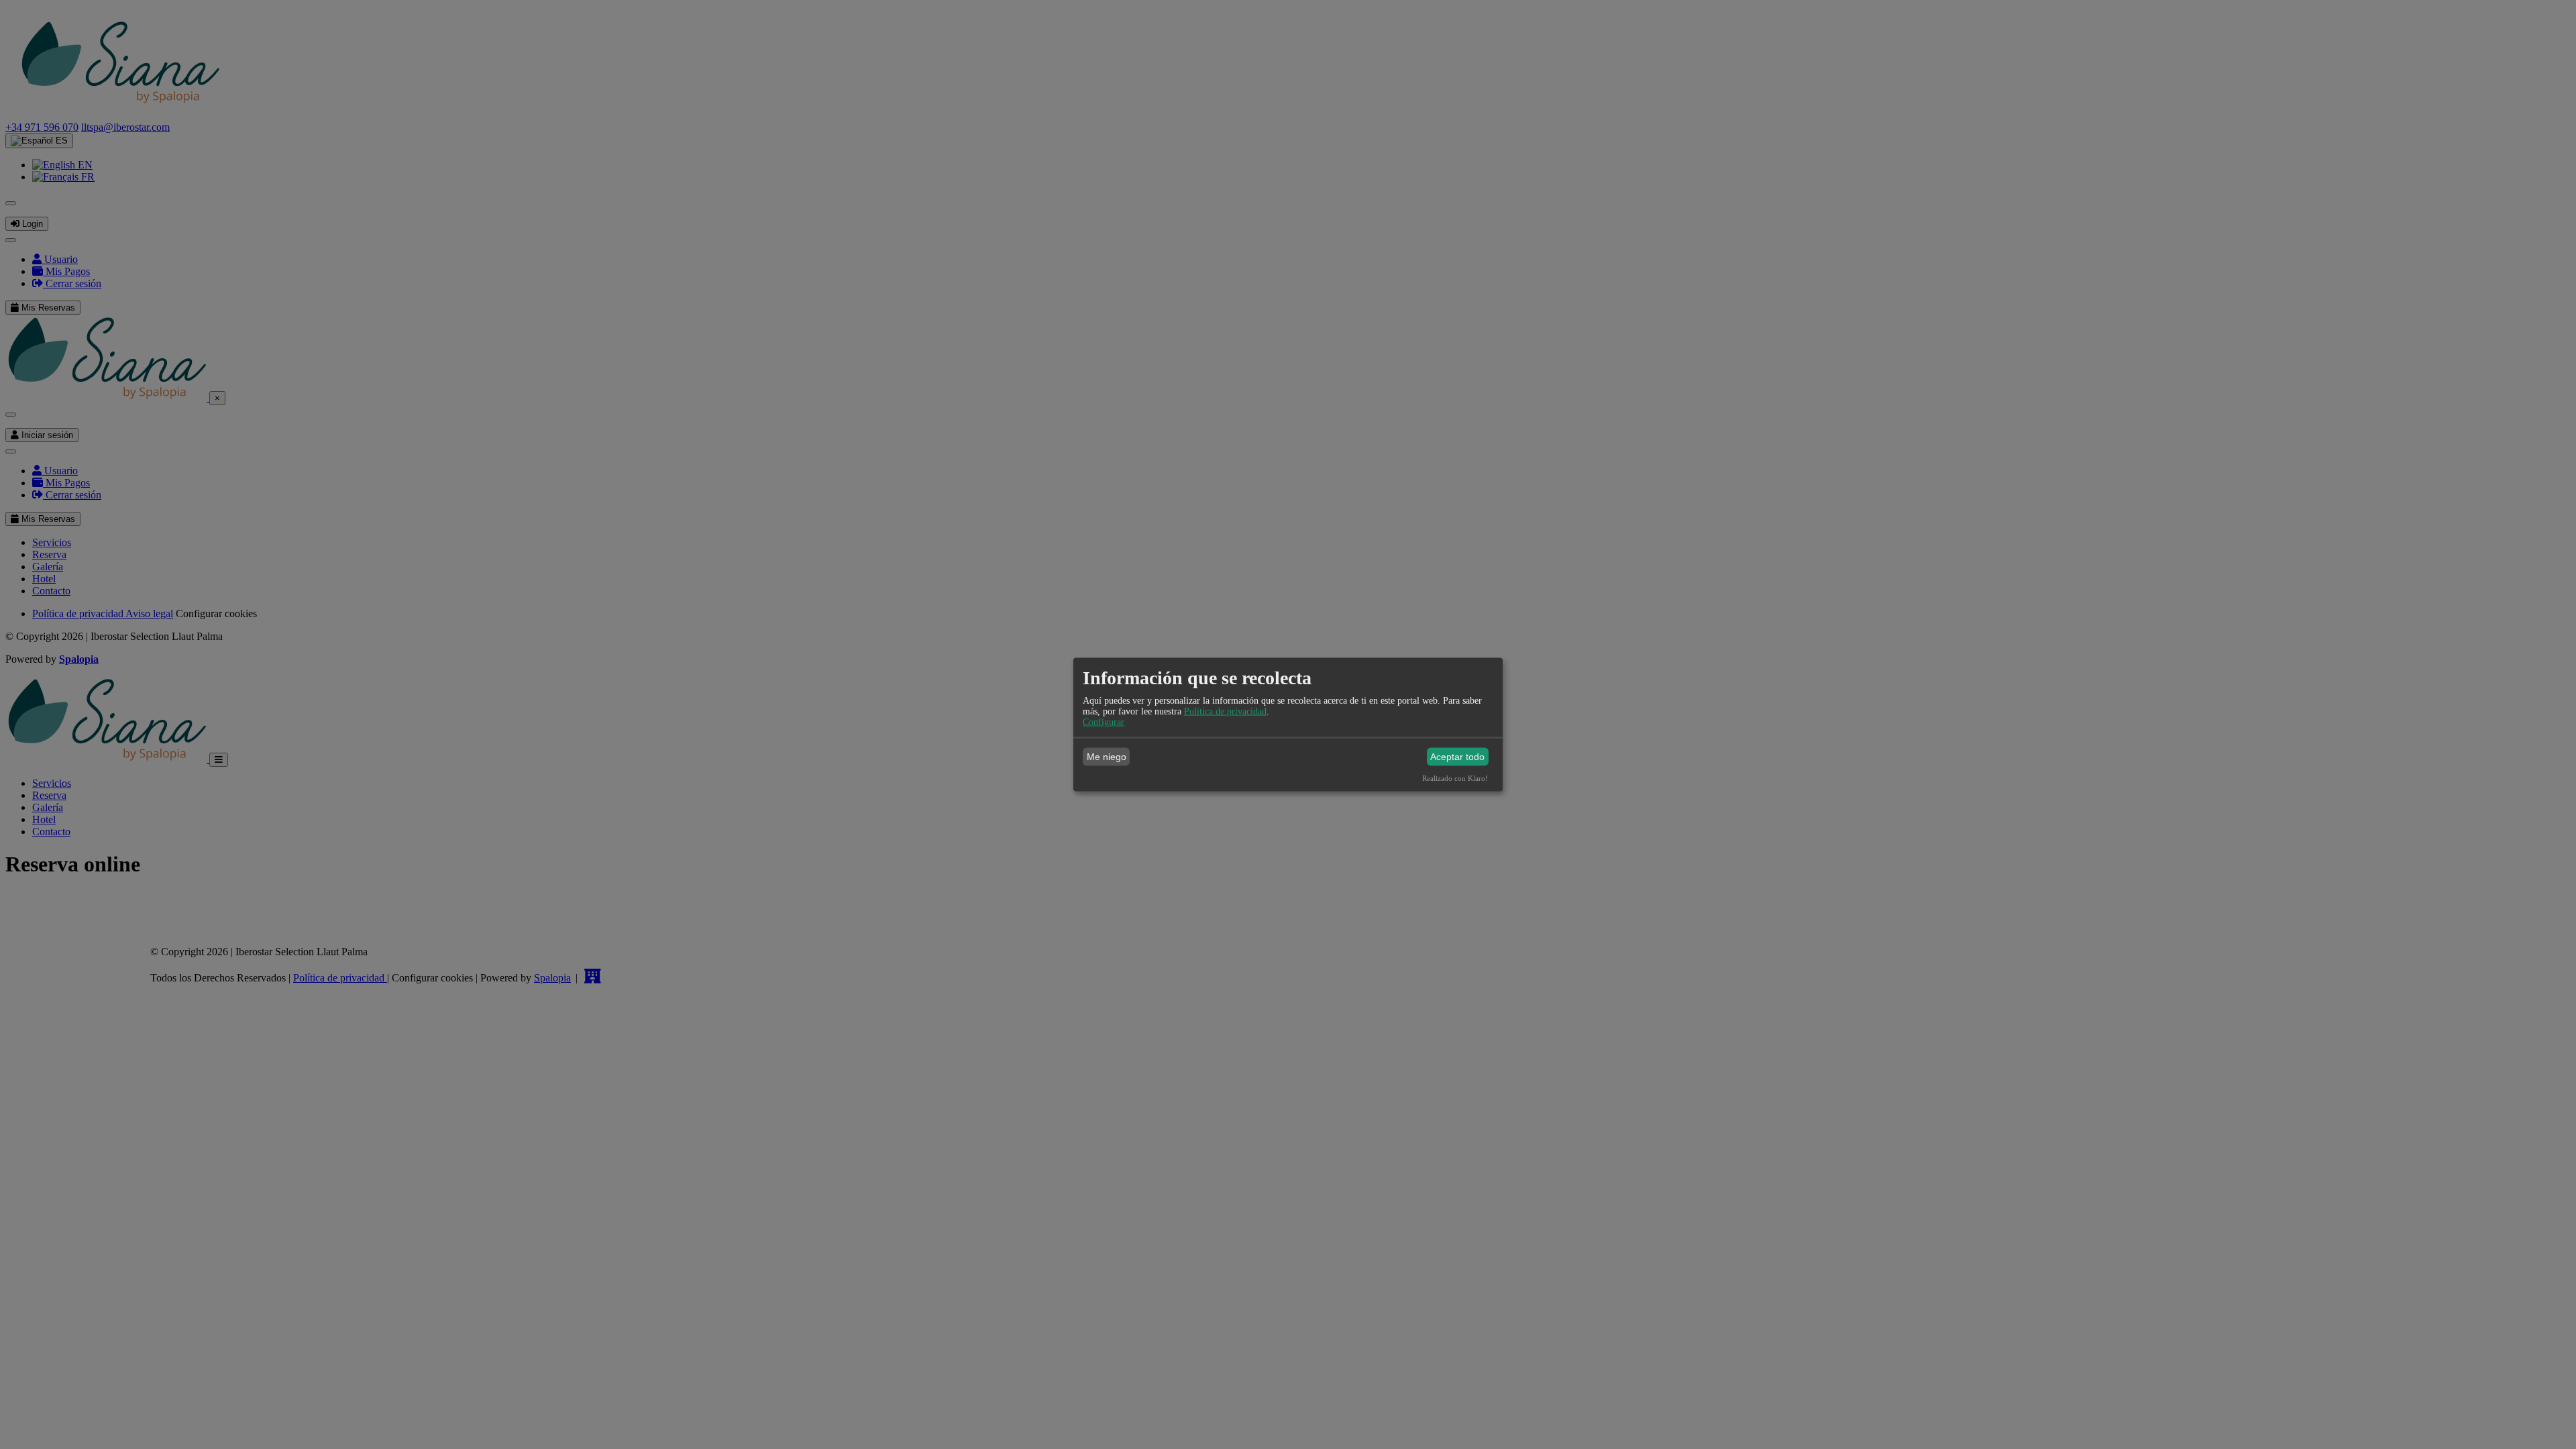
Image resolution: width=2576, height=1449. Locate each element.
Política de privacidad (1225, 711)
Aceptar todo (1457, 757)
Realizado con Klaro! (1455, 777)
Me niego (1107, 757)
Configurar (1104, 721)
